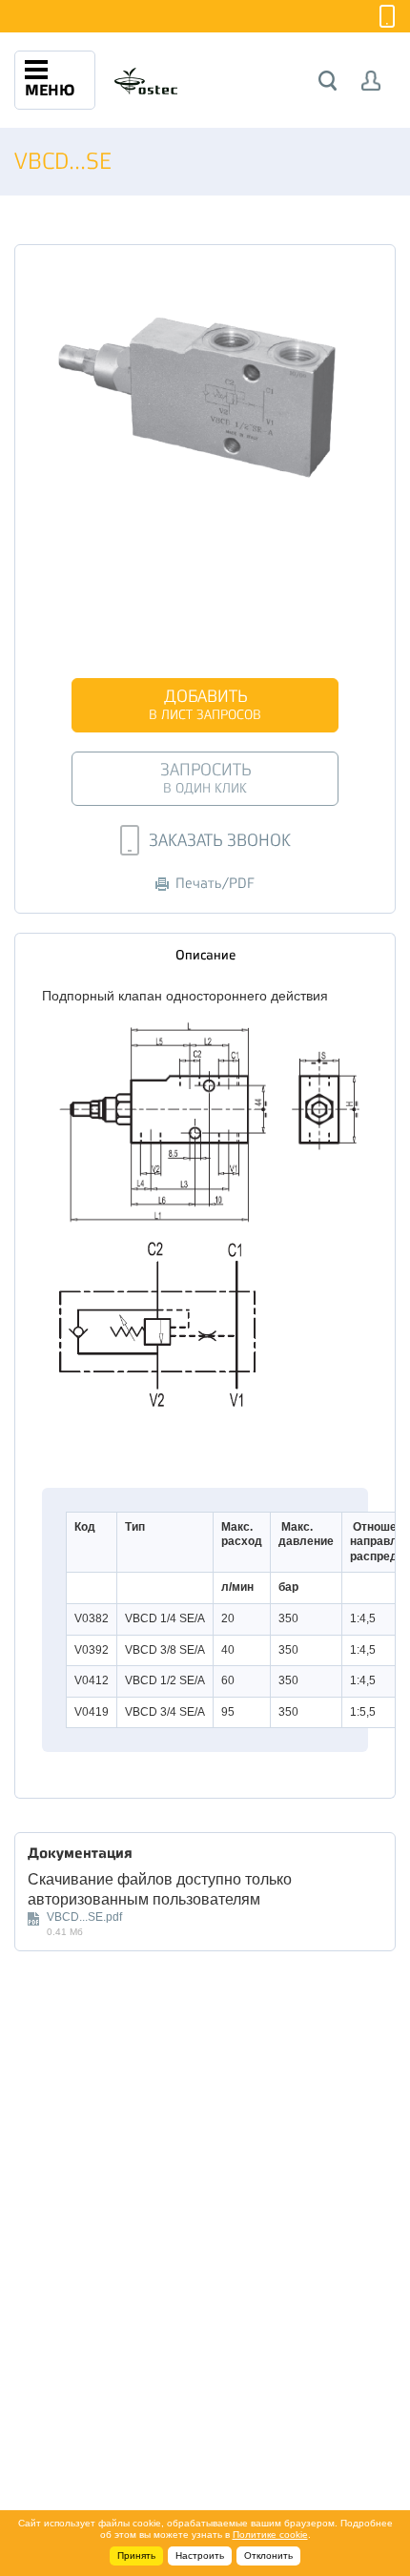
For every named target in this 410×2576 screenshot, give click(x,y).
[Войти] (371, 81)
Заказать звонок (220, 840)
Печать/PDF (215, 884)
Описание (205, 955)
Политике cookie (270, 2535)
